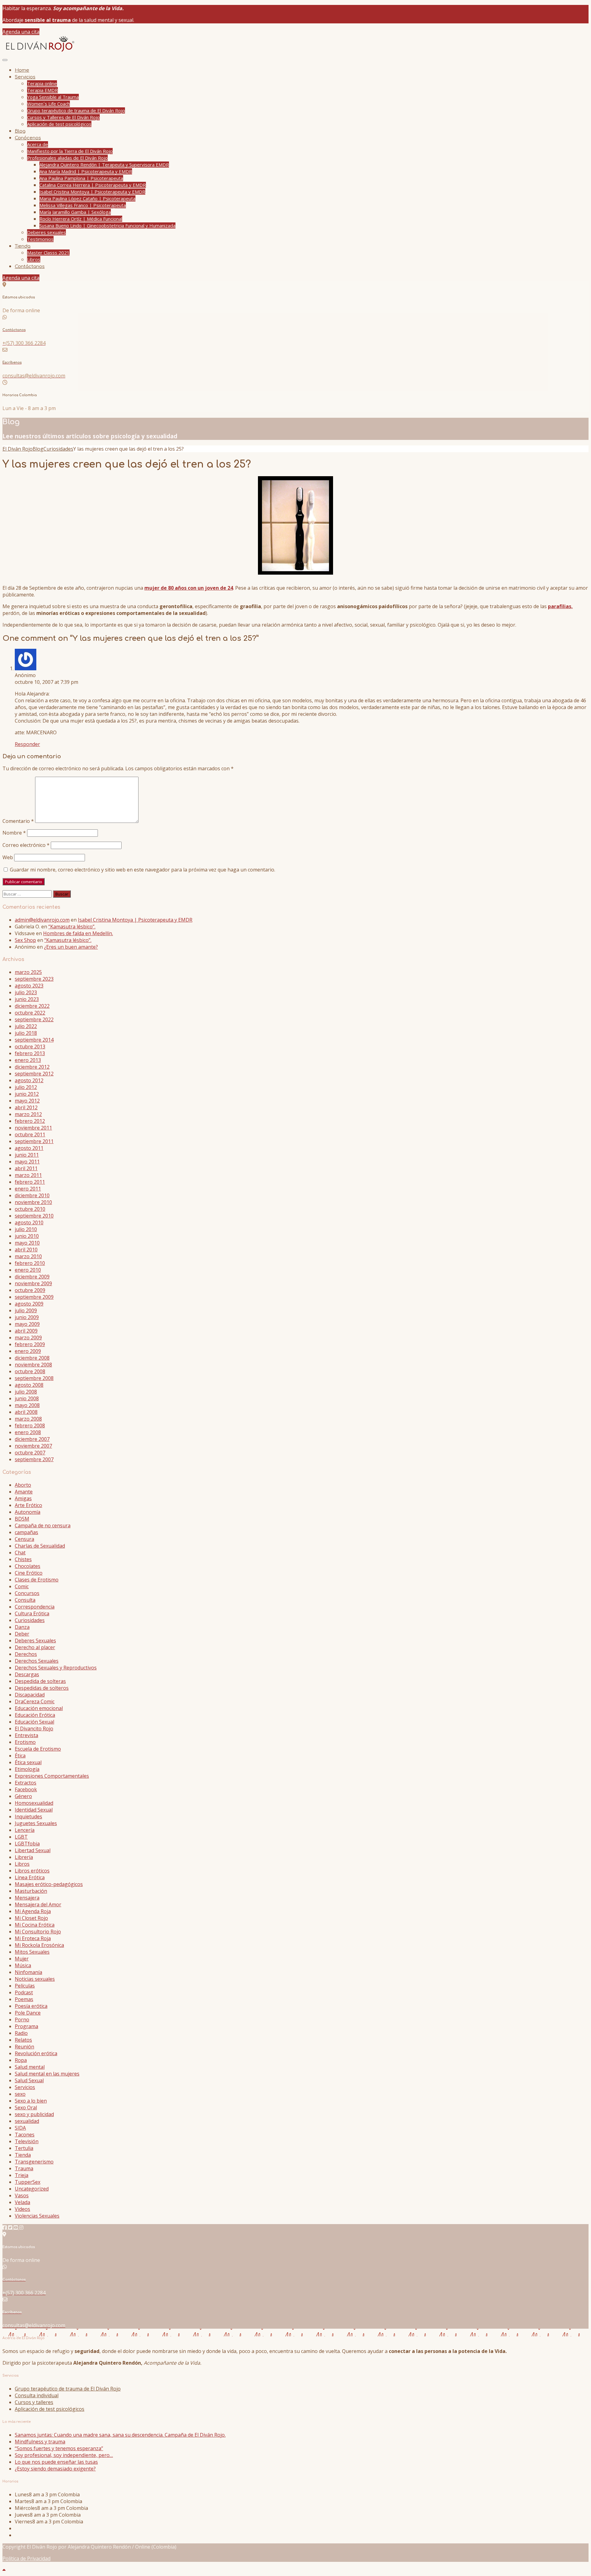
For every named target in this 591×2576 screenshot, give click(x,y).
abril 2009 (26, 1331)
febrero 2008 (30, 1426)
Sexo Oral (26, 2107)
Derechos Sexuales (37, 1661)
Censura (24, 1539)
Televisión (27, 2141)
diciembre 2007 (32, 1439)
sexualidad (27, 2121)
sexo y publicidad (34, 2114)
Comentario (18, 821)
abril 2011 (26, 1168)
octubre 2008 (30, 1371)
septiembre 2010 (34, 1216)
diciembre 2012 (32, 1067)
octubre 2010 (30, 1209)
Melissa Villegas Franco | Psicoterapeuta (83, 205)
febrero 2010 (30, 1263)
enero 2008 (28, 1432)
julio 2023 (26, 992)
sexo (20, 2094)
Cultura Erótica (32, 1613)
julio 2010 (26, 1229)
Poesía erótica (31, 2006)
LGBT (21, 1837)
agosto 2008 (29, 1385)
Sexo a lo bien (31, 2101)
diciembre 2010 (32, 1195)
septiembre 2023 (34, 979)
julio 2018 (26, 1033)
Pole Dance (28, 2013)
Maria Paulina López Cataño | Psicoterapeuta (87, 198)
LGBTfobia (27, 1844)
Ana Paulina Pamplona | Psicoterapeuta (81, 178)
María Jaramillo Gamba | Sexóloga (75, 212)
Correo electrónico (26, 845)
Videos (22, 2209)
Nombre (14, 833)
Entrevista (26, 1735)
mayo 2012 (27, 1101)
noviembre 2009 (33, 1283)
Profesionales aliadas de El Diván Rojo (67, 158)
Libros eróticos (32, 1871)
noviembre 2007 (33, 1446)
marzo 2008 (28, 1419)
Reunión (24, 2047)
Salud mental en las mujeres (47, 2074)
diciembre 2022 (32, 1006)
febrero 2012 (30, 1121)
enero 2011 (28, 1189)
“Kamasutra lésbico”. (72, 927)
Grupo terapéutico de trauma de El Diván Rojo (76, 110)
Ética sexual (28, 1762)
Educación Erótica (35, 1715)
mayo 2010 (27, 1243)
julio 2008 (26, 1392)
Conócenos (28, 138)
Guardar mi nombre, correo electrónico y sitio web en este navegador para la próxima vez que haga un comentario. (143, 870)
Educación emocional (39, 1708)
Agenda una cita (21, 32)
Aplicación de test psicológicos (59, 124)
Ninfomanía (28, 1972)
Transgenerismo (34, 2162)
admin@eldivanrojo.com (42, 920)
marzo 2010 (28, 1256)
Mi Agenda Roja (33, 1911)
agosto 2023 (29, 986)
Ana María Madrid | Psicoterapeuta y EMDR (86, 171)
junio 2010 (27, 1236)
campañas (26, 1532)
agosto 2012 (29, 1080)
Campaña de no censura (43, 1525)
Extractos (26, 1783)
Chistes (23, 1559)
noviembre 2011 (33, 1128)
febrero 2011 (30, 1182)
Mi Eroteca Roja (33, 1938)
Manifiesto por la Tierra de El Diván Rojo (70, 151)
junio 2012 (27, 1094)
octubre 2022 (30, 1013)
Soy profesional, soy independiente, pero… (64, 2455)
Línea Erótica (30, 1877)
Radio (21, 2033)
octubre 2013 (30, 1047)
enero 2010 (28, 1270)
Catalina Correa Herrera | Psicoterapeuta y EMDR (93, 185)
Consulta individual (37, 2395)
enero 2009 (28, 1351)
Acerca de (38, 144)
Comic (22, 1586)
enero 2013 (28, 1060)
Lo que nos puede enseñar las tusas (56, 2462)
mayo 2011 (27, 1162)
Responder (27, 744)
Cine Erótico (29, 1573)
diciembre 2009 (32, 1277)
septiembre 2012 (34, 1074)
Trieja (22, 2175)
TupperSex (28, 2182)
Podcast (24, 1992)
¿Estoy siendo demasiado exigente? (55, 2469)
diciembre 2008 (32, 1358)
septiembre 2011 (34, 1141)
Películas (25, 1986)
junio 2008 (27, 1398)
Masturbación (31, 1891)
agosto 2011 (29, 1148)
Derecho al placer (35, 1647)
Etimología (27, 1769)
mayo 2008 (27, 1405)
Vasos (22, 2195)
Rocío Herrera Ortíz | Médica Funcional (81, 219)
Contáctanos (30, 267)
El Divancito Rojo (34, 1729)
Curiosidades (30, 1620)
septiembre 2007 (34, 1459)
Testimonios (40, 239)
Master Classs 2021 (48, 253)
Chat (20, 1553)
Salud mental (30, 2067)
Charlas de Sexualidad (40, 1546)
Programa (26, 2026)
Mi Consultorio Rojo (38, 1932)
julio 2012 (26, 1087)
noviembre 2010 (33, 1202)
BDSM (22, 1519)
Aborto (23, 1485)
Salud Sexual (29, 2080)
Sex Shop (25, 940)
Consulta (25, 1600)
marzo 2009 (28, 1338)
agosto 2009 (29, 1304)
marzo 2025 (28, 972)
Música (23, 1965)
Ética (20, 1756)
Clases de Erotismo (37, 1580)
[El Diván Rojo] (39, 51)
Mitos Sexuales (32, 1952)
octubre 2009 (30, 1290)
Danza (22, 1627)
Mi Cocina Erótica (35, 1925)
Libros (34, 259)
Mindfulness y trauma (40, 2442)
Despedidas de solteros (42, 1688)
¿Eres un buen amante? (71, 947)
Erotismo (25, 1742)
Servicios (25, 77)
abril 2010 (26, 1250)
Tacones (25, 2135)
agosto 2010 (29, 1222)
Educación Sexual (34, 1722)
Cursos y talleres (34, 2402)
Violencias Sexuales (37, 2216)
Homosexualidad (34, 1803)
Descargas (27, 1674)
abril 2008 (26, 1412)
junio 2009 (27, 1317)
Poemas (24, 1999)
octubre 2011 (30, 1134)
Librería (24, 1857)
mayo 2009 (27, 1324)
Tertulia (24, 2148)
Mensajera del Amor (38, 1904)
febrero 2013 (30, 1053)
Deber (22, 1634)
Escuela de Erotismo (38, 1749)
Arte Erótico (28, 1505)
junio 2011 (27, 1155)
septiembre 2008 (34, 1378)
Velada (22, 2202)
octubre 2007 (30, 1453)
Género (23, 1796)
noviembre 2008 (33, 1365)
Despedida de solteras (40, 1681)
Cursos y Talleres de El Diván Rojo (63, 117)
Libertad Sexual (33, 1850)
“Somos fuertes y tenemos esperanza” (59, 2448)
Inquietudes (28, 1816)
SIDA (20, 2128)
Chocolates (28, 1566)
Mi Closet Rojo (31, 1918)
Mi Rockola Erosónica (39, 1945)
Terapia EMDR (42, 90)
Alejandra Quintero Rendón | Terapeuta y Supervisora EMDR (104, 165)
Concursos (27, 1593)
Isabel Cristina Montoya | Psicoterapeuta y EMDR (92, 192)
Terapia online (42, 83)
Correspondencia (35, 1607)
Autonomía (28, 1512)
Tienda (23, 246)
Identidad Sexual (34, 1810)
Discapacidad (30, 1695)
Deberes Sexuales (35, 1641)
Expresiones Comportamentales (52, 1776)
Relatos (23, 2040)
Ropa (21, 2060)
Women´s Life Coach (48, 104)
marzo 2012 (28, 1114)
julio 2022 (26, 1026)
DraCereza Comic (35, 1701)
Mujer (22, 1959)
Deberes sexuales (46, 232)
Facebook (26, 1789)
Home (22, 70)
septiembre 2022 (34, 1019)
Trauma (24, 2168)
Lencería (25, 1830)
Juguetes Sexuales (36, 1823)
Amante (24, 1492)
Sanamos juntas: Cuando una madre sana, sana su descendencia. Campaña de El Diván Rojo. (120, 2435)
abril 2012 (26, 1107)
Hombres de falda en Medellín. (78, 933)
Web (8, 857)
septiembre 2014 (34, 1040)
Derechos (26, 1654)
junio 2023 (27, 999)
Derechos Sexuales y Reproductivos (56, 1668)
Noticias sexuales (35, 1979)
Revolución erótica (36, 2053)
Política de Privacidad (26, 2558)
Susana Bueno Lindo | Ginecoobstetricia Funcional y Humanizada (107, 225)
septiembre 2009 (34, 1297)
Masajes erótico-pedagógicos (49, 1884)
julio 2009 (26, 1310)
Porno (22, 2020)
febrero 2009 (30, 1344)
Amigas (23, 1498)
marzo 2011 (28, 1175)
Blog (20, 131)
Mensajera (27, 1898)
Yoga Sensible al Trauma (53, 97)
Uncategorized (32, 2189)
